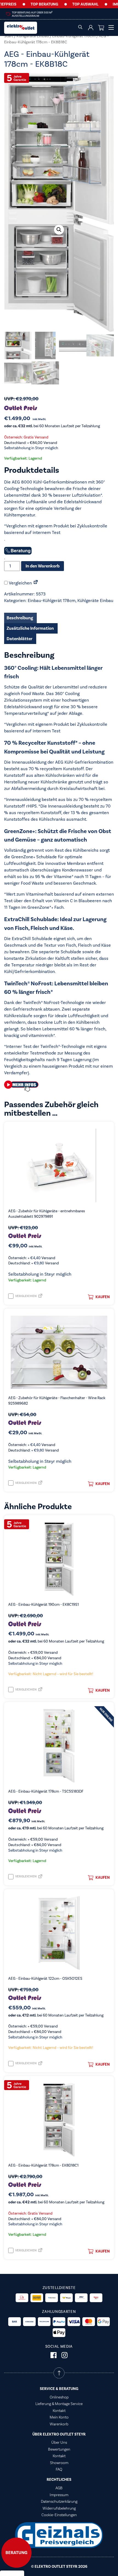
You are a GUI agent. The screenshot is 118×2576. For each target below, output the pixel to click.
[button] (59, 230)
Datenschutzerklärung (59, 2501)
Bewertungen (59, 2449)
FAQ (59, 2469)
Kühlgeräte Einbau (33, 36)
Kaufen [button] (103, 1297)
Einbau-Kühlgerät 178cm (74, 36)
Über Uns (59, 2442)
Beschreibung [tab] (20, 618)
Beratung (16, 2553)
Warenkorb (59, 2424)
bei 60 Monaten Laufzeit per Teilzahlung (52, 426)
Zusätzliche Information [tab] (30, 628)
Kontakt (59, 2411)
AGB (59, 2488)
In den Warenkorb (43, 566)
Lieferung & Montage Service (59, 2404)
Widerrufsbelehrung (59, 2508)
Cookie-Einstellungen (59, 2515)
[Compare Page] (36, 583)
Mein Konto (59, 2417)
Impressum (59, 2495)
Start (9, 36)
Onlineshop (59, 2397)
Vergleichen (20, 583)
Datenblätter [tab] (19, 639)
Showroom (59, 2463)
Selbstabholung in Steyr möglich (31, 448)
